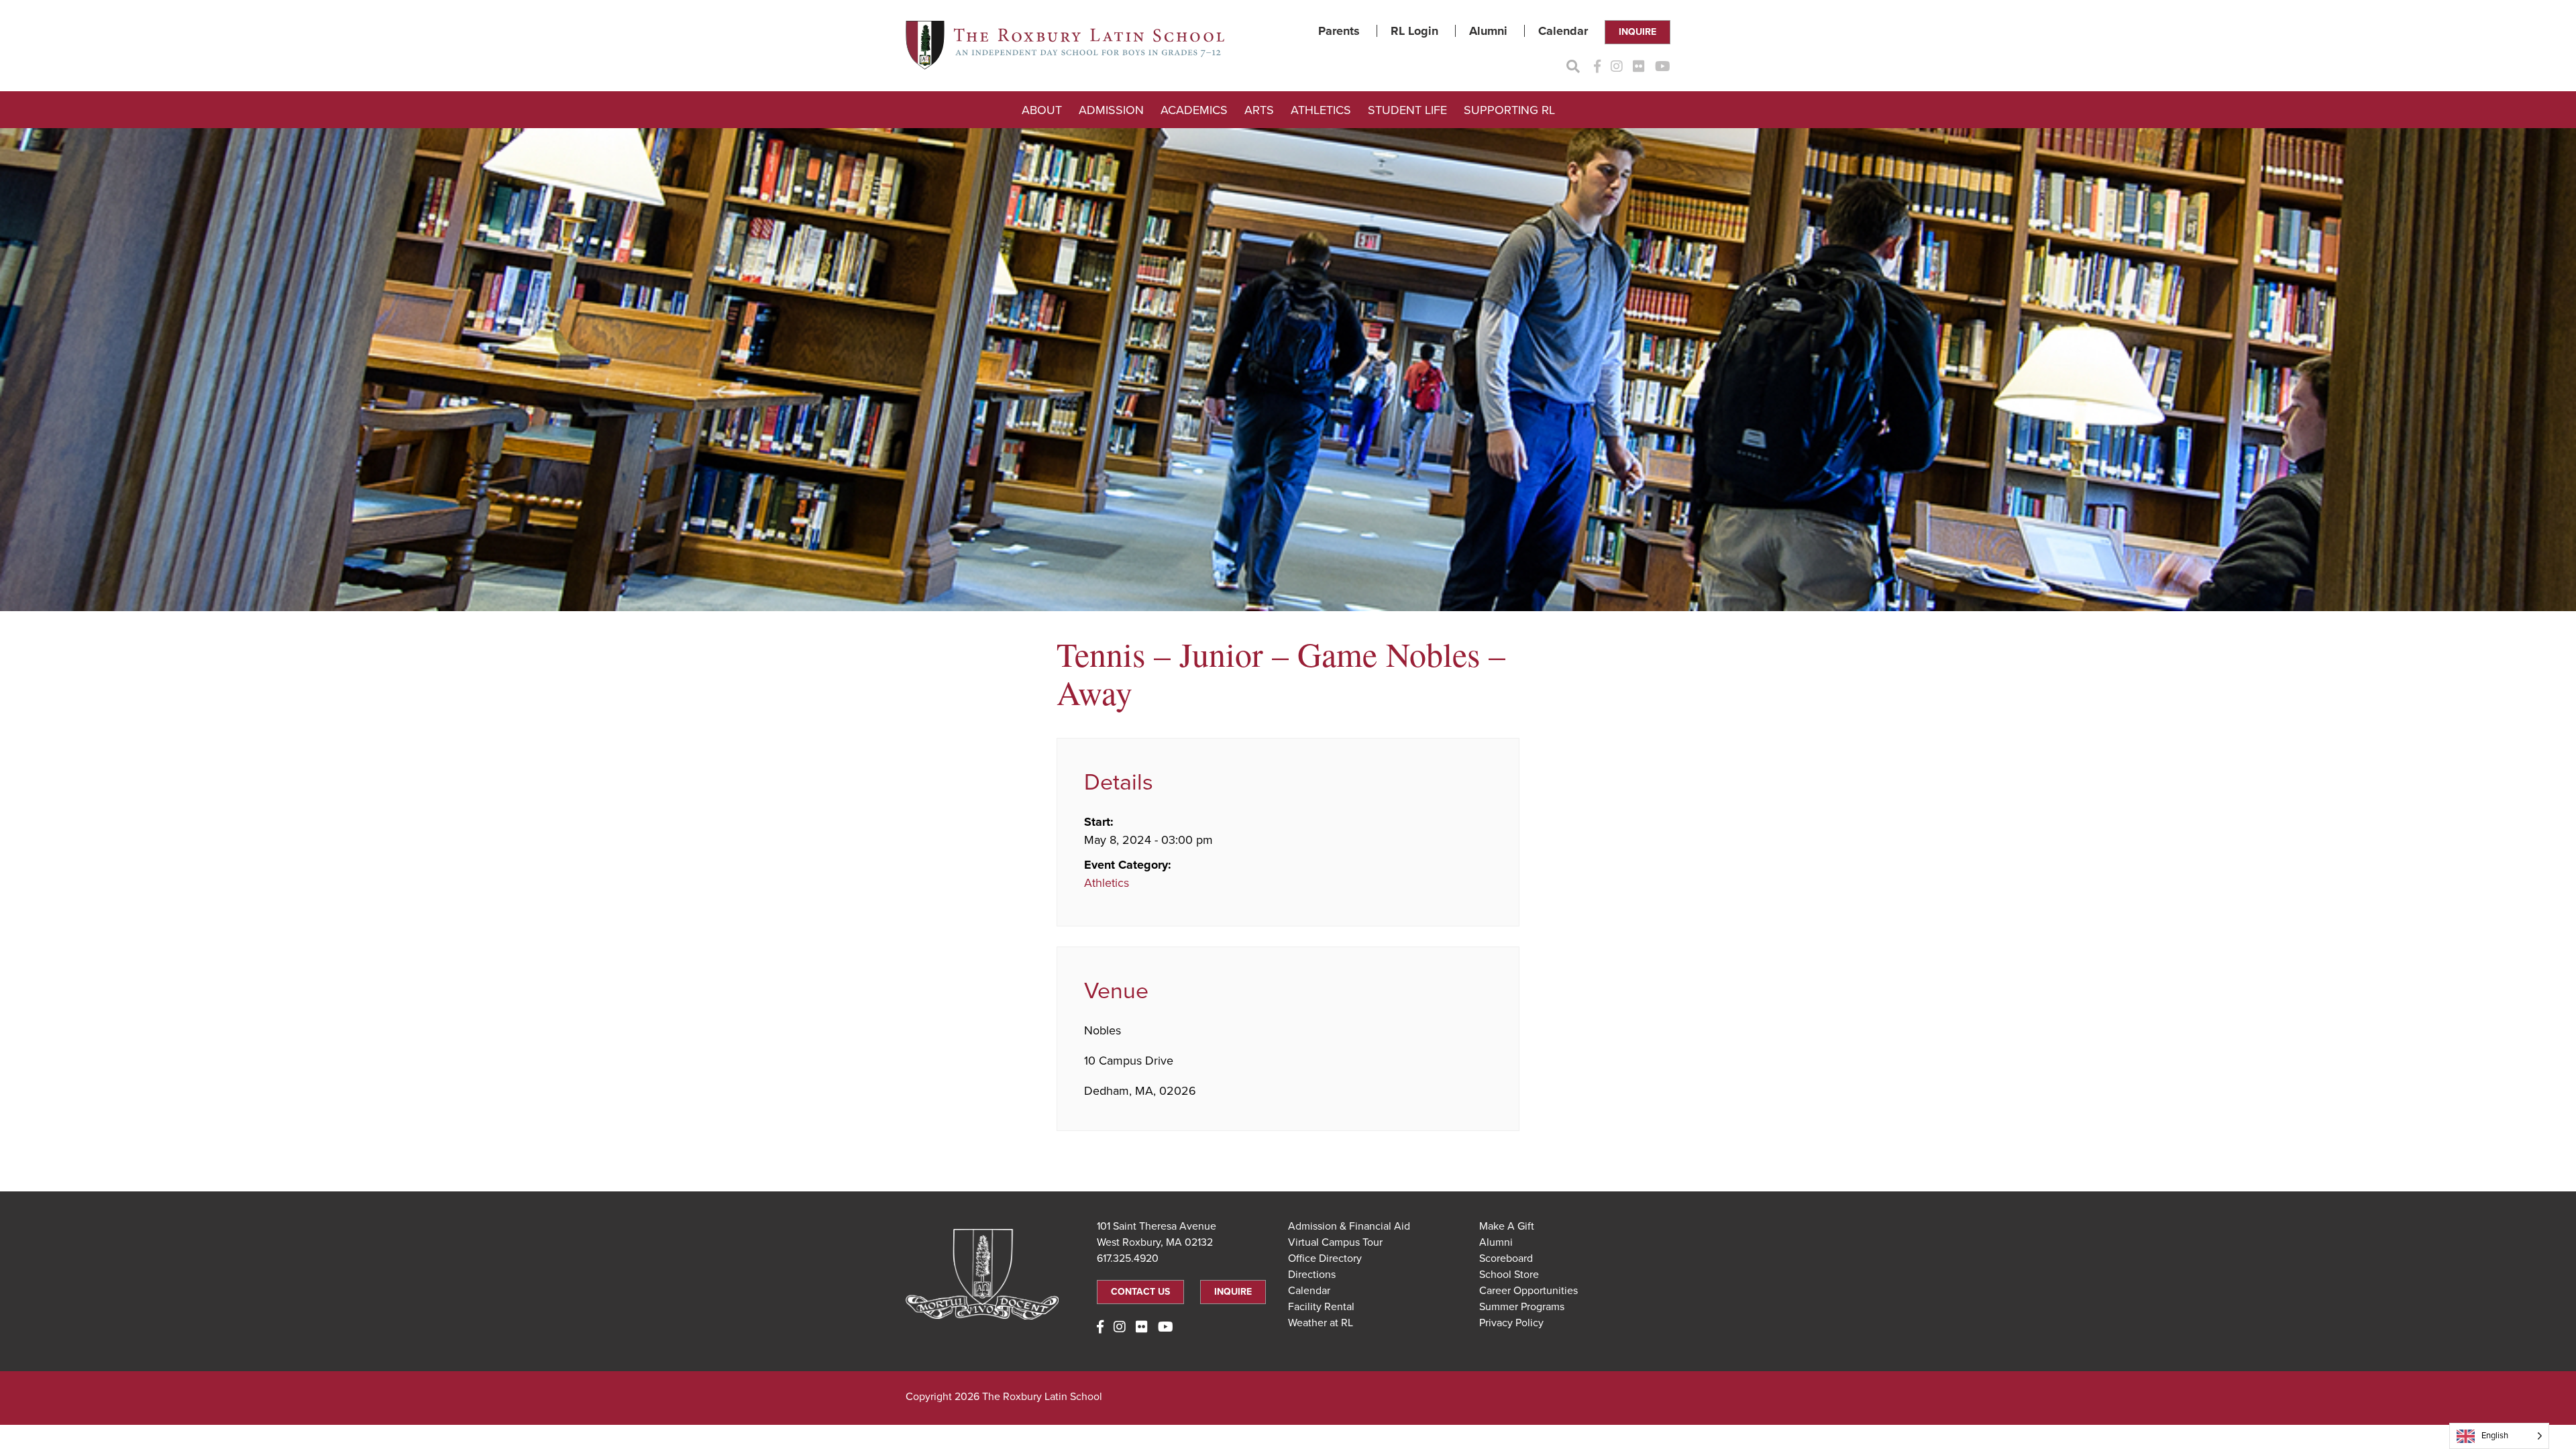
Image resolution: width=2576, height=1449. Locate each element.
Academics (1194, 110)
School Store (1509, 1275)
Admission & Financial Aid (1349, 1226)
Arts (1259, 110)
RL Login (1414, 31)
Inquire (1638, 32)
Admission (1111, 110)
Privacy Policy (1511, 1323)
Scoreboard (1506, 1258)
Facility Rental (1321, 1307)
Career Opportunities (1528, 1291)
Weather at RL (1321, 1323)
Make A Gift (1507, 1226)
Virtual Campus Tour (1335, 1242)
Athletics (1321, 110)
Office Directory (1325, 1258)
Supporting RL (1509, 110)
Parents (1339, 31)
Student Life (1407, 110)
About (1042, 110)
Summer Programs (1522, 1307)
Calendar (1563, 31)
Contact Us (1140, 1292)
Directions (1312, 1275)
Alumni (1488, 31)
